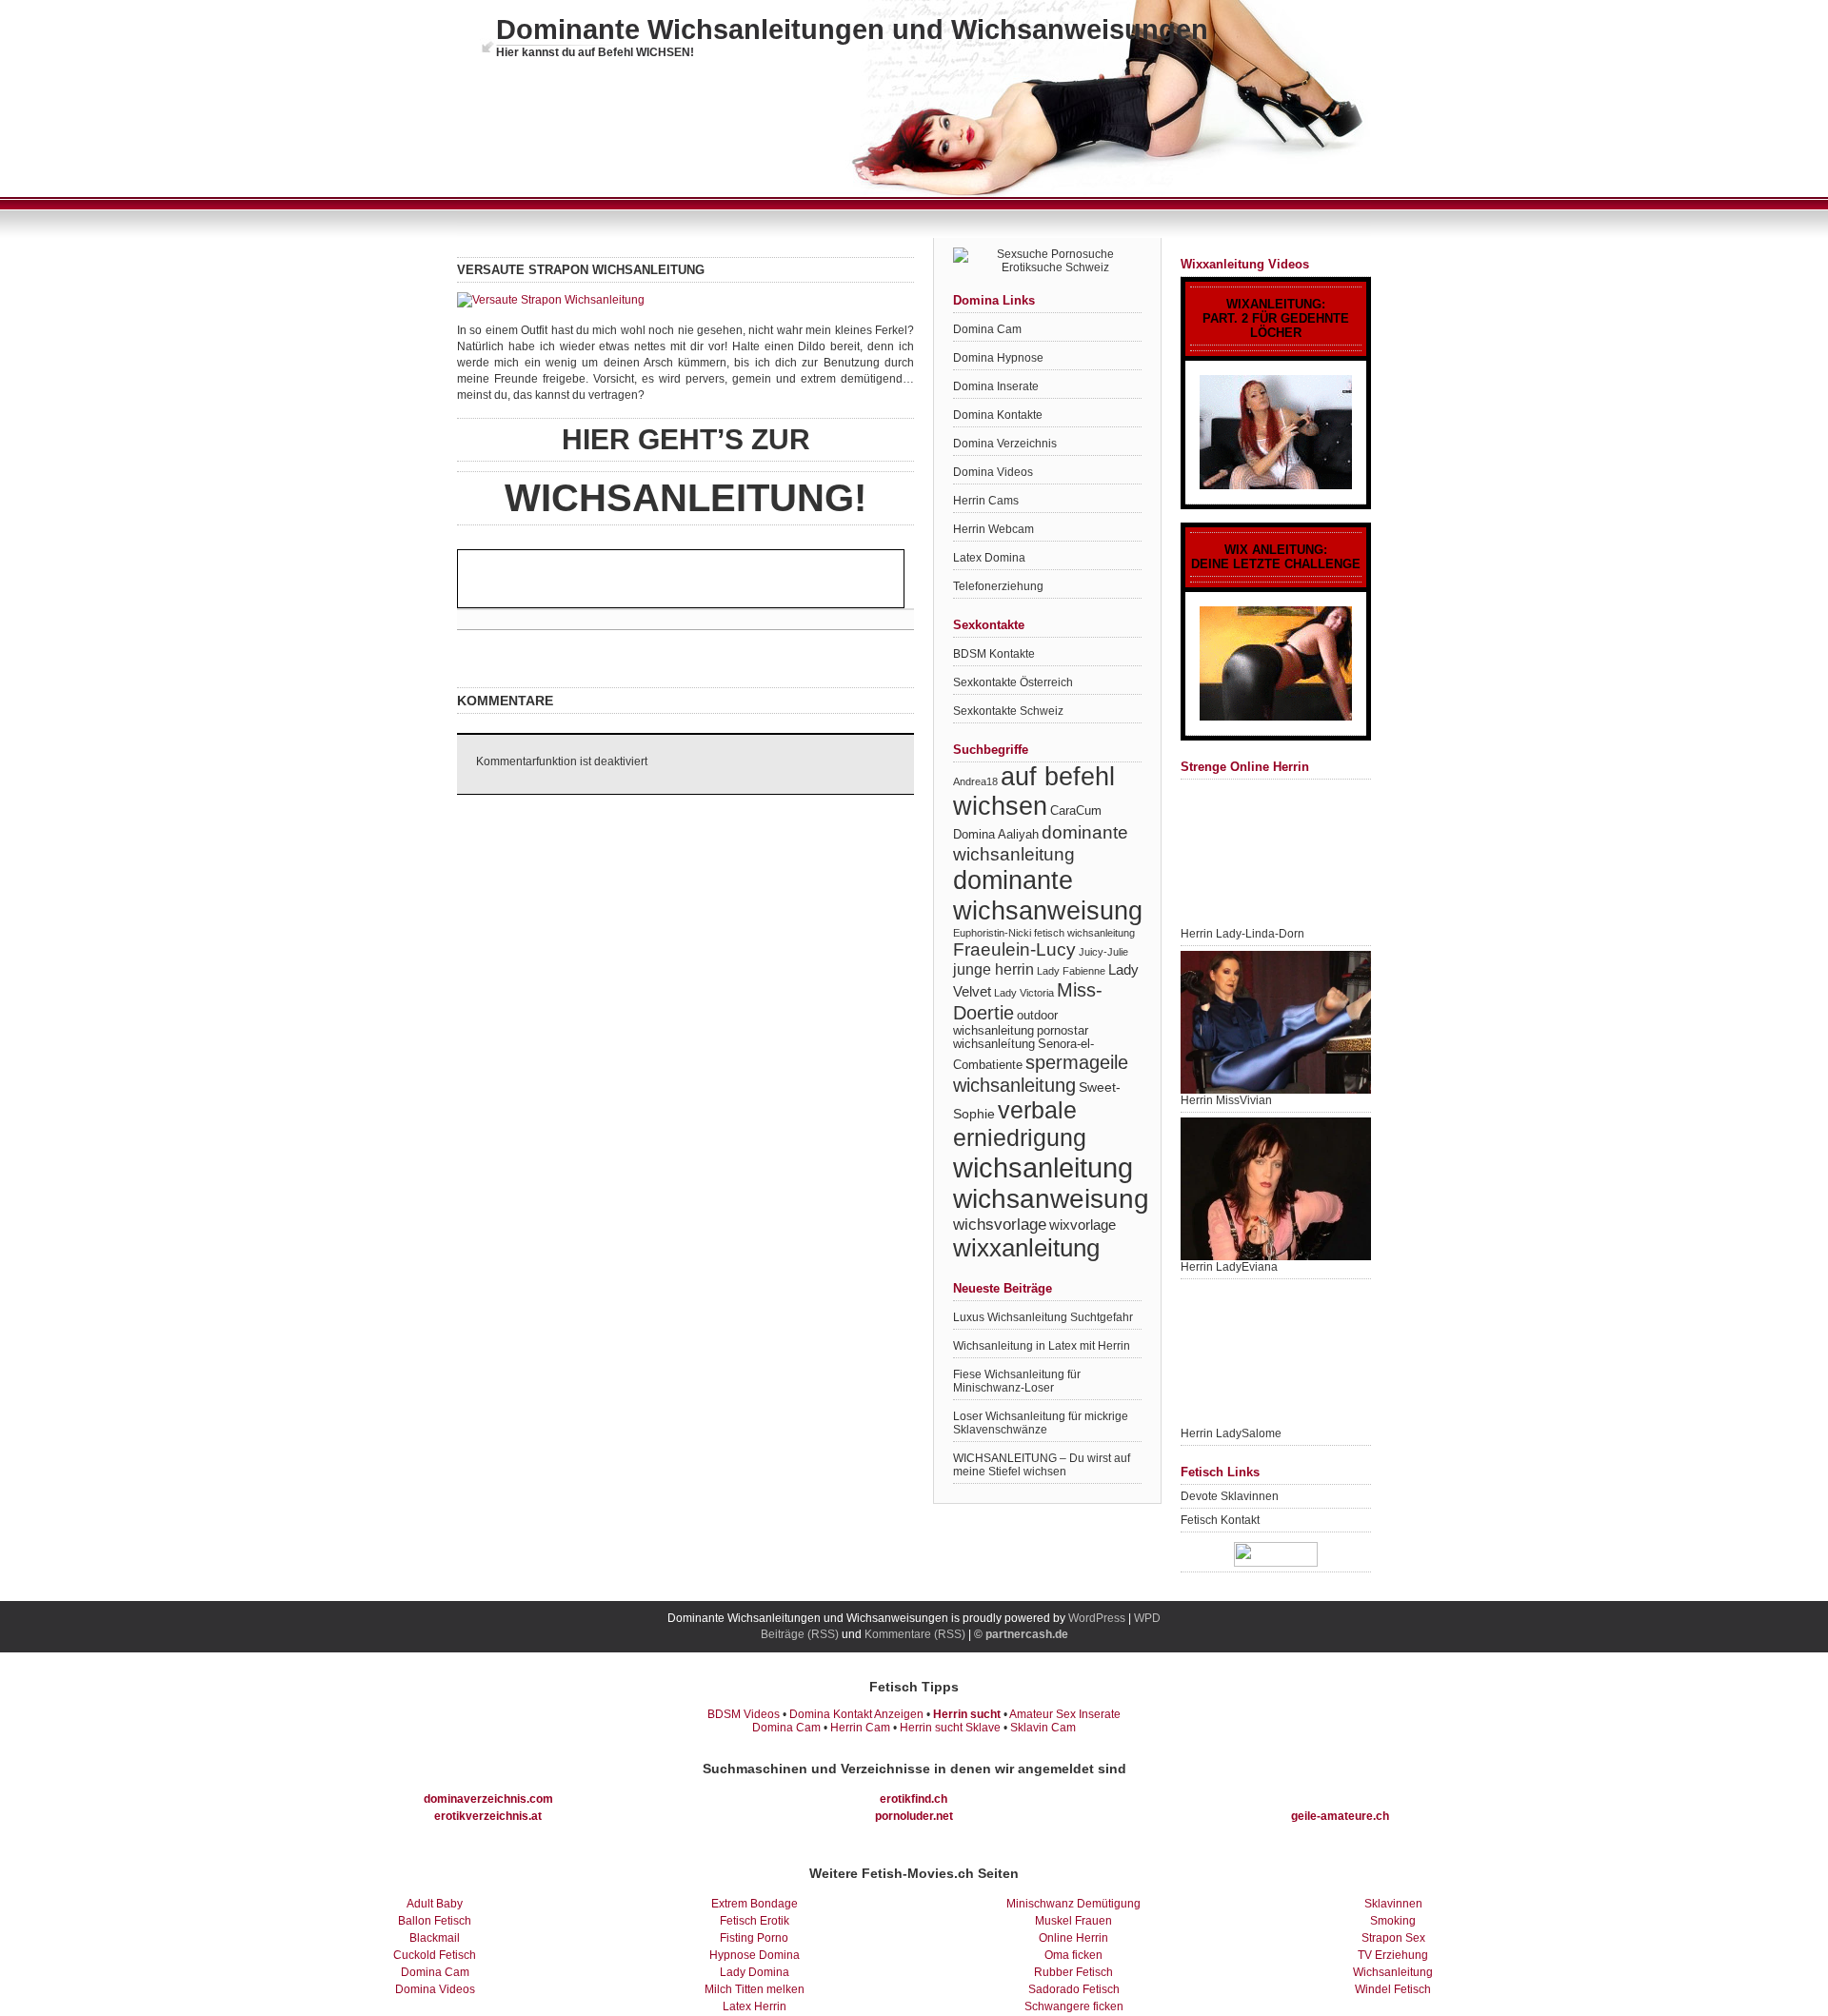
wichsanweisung (1051, 1199)
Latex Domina (989, 558)
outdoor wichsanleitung (1005, 1023)
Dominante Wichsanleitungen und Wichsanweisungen (852, 30)
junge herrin (993, 969)
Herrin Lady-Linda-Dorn (1242, 934)
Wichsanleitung (1393, 1972)
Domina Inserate (996, 386)
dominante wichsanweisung (1048, 895)
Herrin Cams (986, 501)
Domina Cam (987, 329)
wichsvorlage (1000, 1224)
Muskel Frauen (1073, 1921)
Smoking (1393, 1921)
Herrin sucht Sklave (950, 1728)
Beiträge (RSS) (800, 1634)
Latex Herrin (755, 2006)
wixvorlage (1083, 1225)
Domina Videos (993, 472)
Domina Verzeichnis (1005, 444)
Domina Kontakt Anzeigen (856, 1714)
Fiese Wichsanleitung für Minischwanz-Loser (1017, 1381)
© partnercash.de (1021, 1634)
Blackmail (435, 1938)
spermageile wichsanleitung (1041, 1073)
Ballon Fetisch (435, 1921)
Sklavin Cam (1043, 1728)
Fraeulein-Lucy (1014, 949)
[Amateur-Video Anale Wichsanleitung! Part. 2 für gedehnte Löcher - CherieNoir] (1276, 433)
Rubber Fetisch (1073, 1972)
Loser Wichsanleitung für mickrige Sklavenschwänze (1041, 1423)
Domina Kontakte (998, 415)
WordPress (1097, 1618)
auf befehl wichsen (1034, 791)
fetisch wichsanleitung (1084, 933)
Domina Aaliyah (996, 835)
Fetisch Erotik (755, 1921)
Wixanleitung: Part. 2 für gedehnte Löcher (1276, 318)
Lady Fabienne (1071, 971)
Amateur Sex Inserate (1065, 1714)
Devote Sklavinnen (1230, 1496)
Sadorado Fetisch (1074, 1989)
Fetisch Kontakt (1220, 1520)
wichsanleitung (1043, 1167)
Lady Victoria (1024, 993)
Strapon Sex (1393, 1938)
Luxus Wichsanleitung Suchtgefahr (1043, 1317)
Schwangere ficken (1074, 2006)
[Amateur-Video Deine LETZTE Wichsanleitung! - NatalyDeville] (1276, 664)
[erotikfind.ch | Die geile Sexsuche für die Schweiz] (1047, 267)
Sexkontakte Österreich (1013, 682)
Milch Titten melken (755, 1989)
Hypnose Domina (755, 1955)
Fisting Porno (754, 1938)
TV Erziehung (1393, 1955)
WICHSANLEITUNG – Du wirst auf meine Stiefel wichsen (1042, 1465)
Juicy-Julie (1103, 952)
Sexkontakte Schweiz (1008, 711)
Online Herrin (1073, 1938)
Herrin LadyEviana (1229, 1267)
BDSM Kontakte (994, 654)
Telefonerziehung (998, 586)
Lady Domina (755, 1972)
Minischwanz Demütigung (1073, 1904)
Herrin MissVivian (1226, 1100)
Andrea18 (975, 781)
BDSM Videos (744, 1714)
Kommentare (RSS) (915, 1634)
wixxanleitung (1026, 1248)
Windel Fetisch (1393, 1989)
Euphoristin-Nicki (992, 933)
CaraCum (1076, 811)
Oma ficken (1073, 1955)
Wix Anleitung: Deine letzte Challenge (1276, 557)
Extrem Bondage (755, 1904)
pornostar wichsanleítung (1021, 1038)
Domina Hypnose (998, 358)
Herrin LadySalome (1231, 1433)
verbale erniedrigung (1020, 1124)
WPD (1147, 1618)
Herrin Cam (860, 1728)
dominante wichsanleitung (1041, 843)
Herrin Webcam (993, 529)
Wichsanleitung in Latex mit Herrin (1042, 1346)
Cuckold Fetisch (435, 1955)
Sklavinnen (1393, 1904)
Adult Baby (435, 1904)
